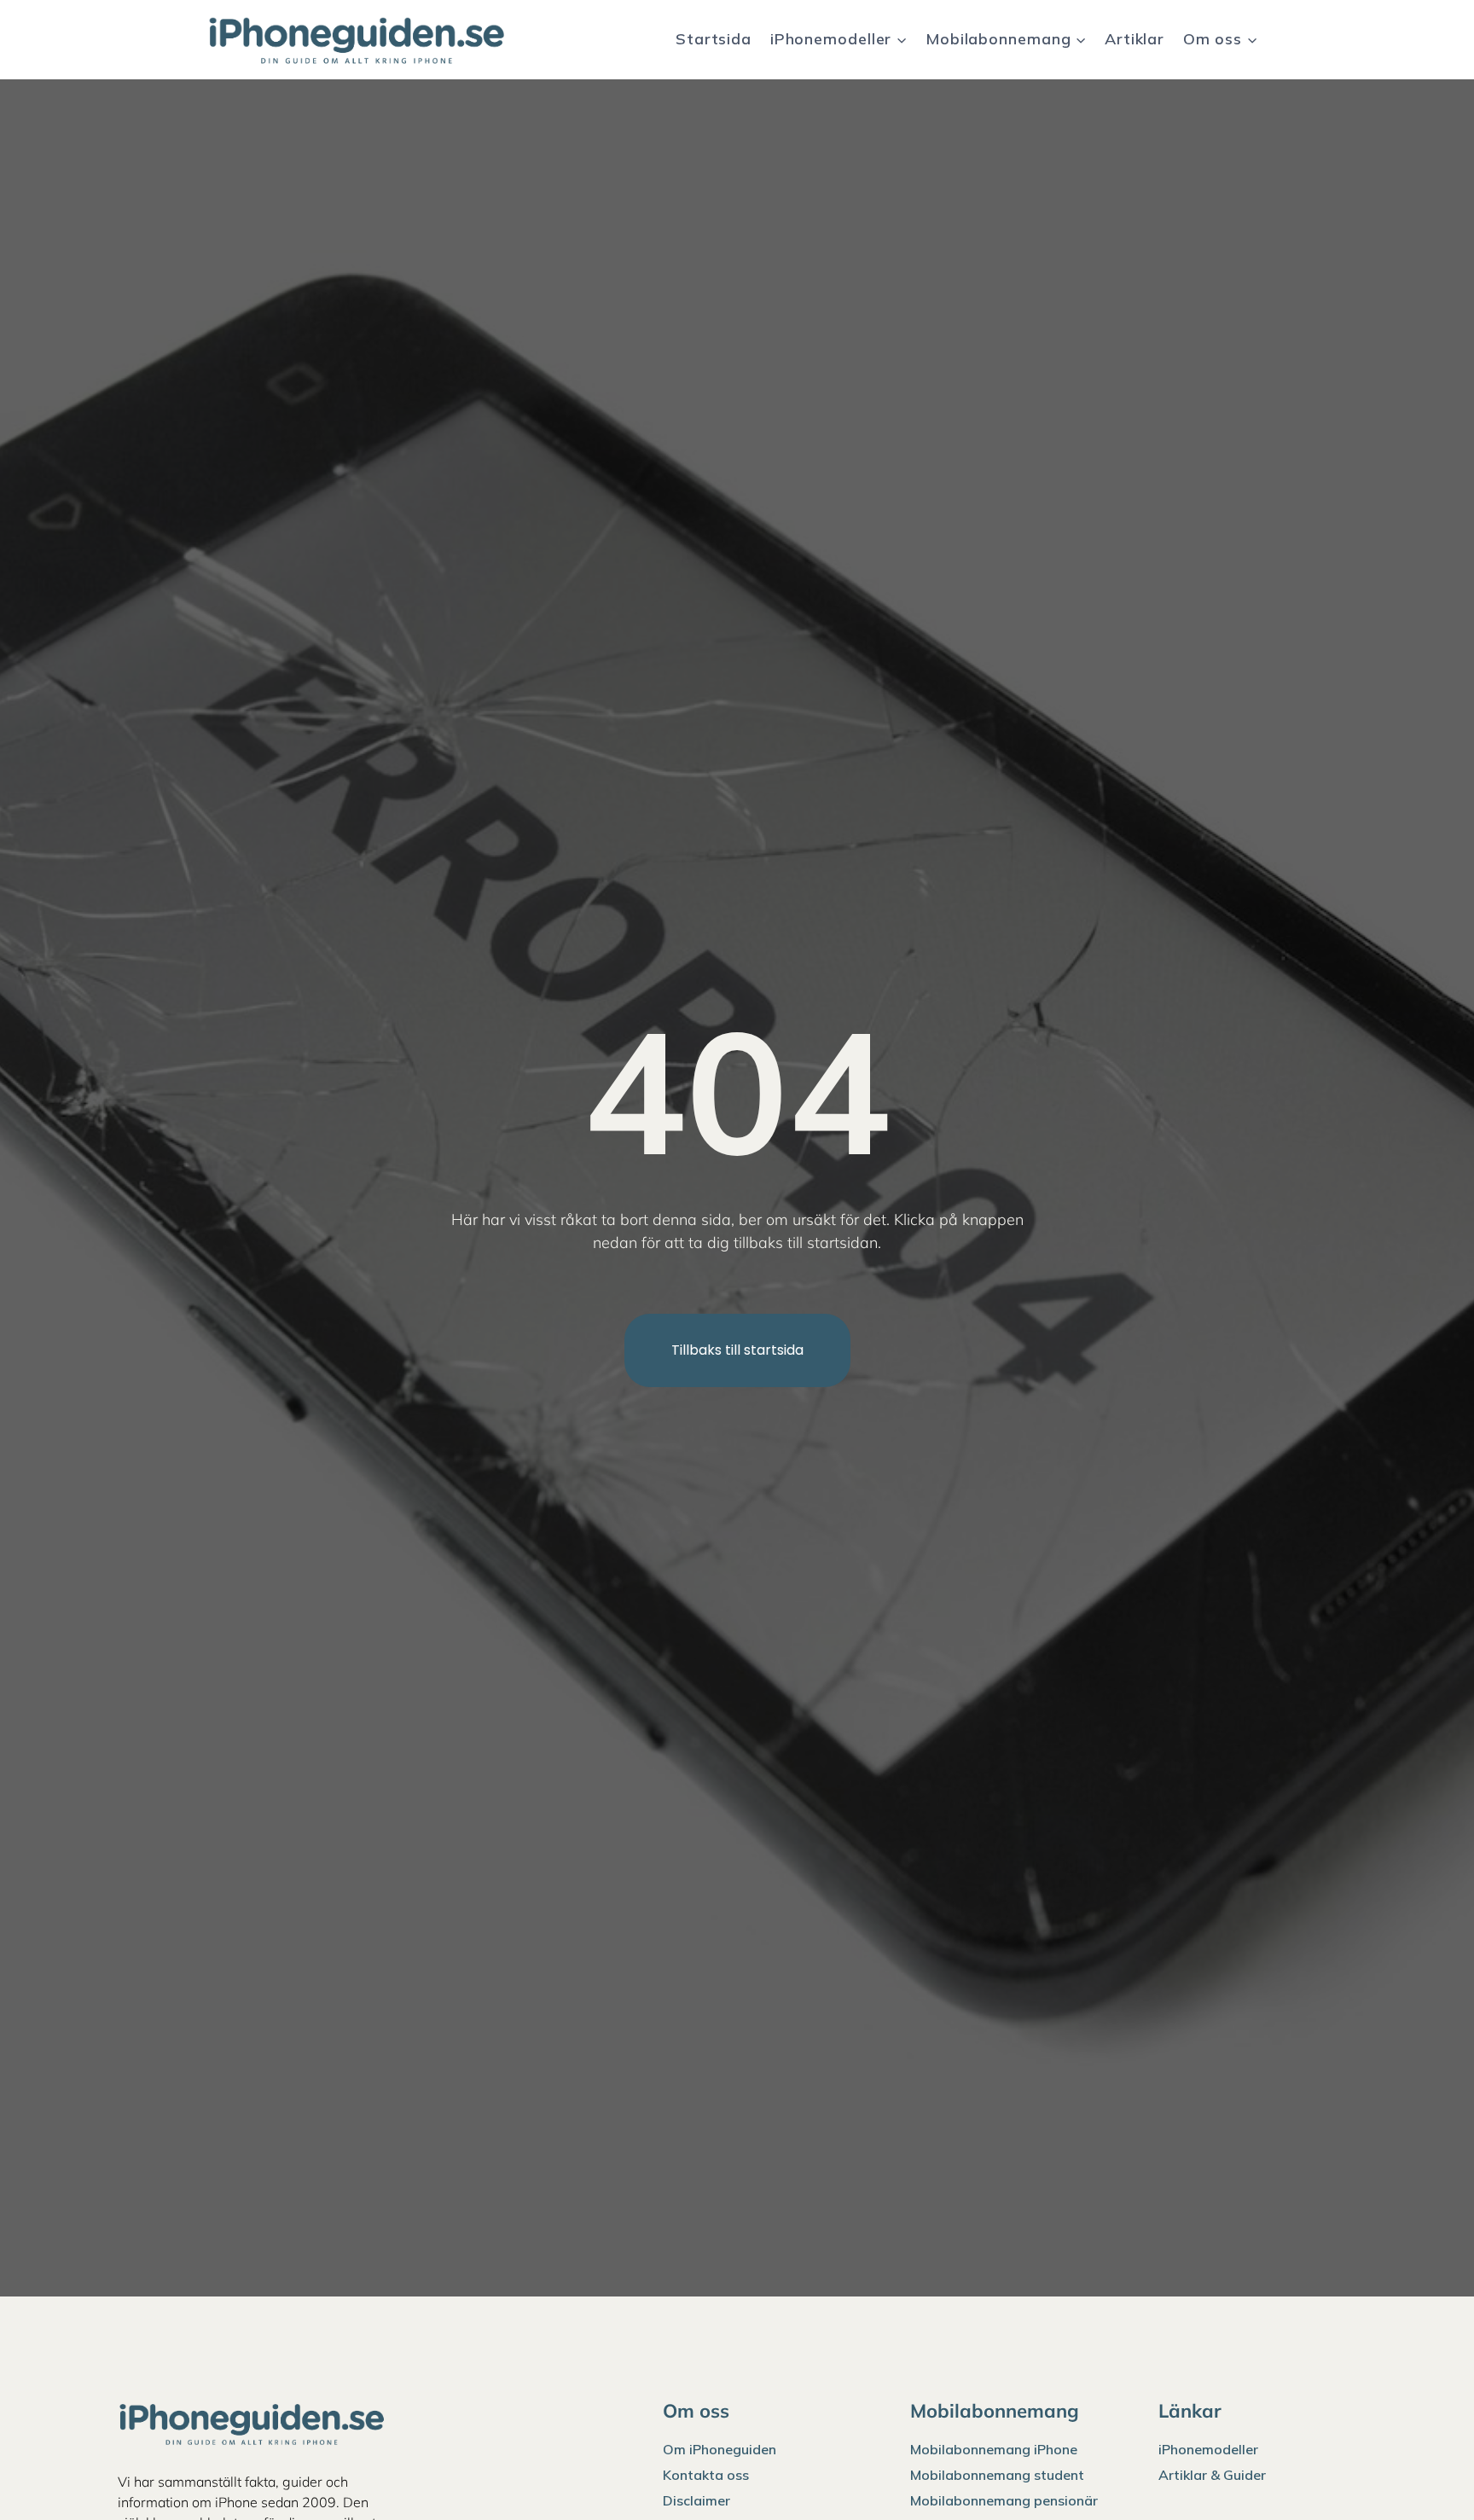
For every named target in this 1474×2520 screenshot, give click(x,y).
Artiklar (1135, 39)
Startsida (714, 39)
